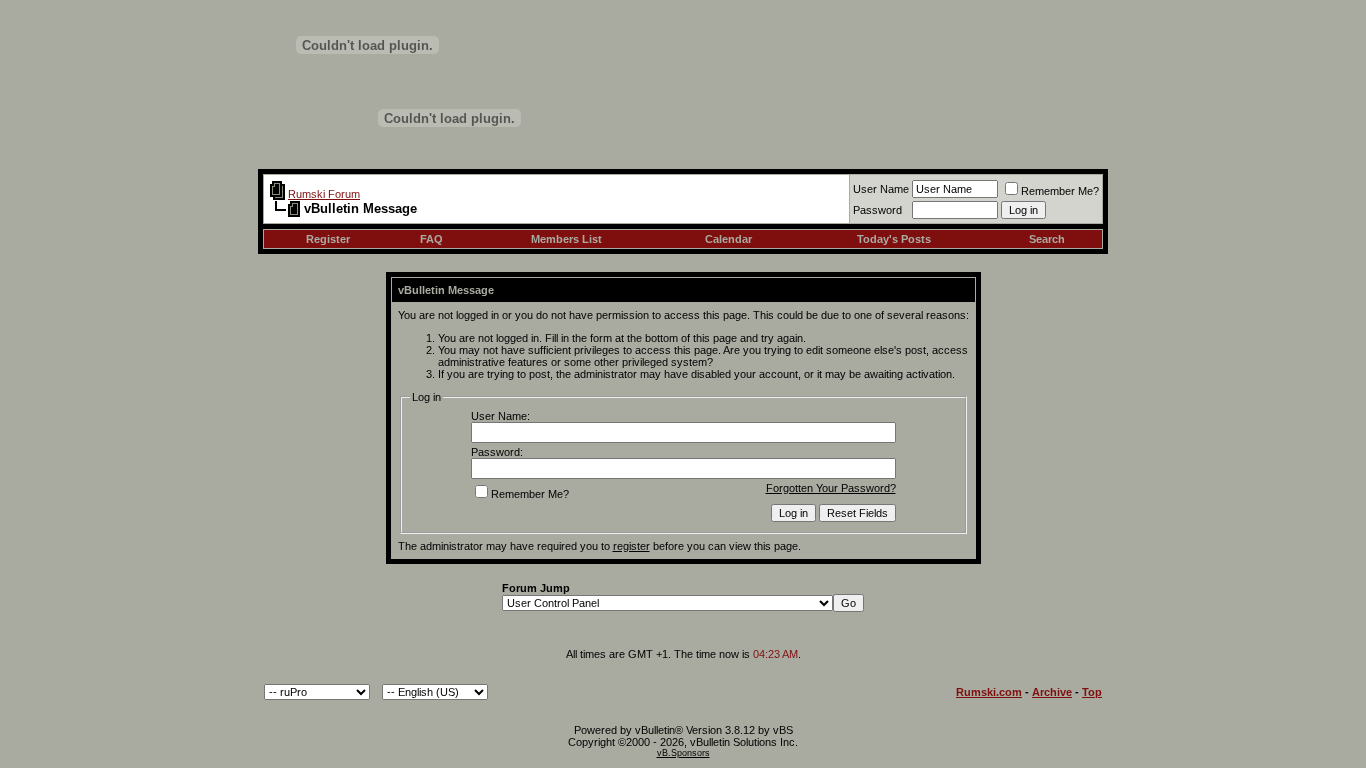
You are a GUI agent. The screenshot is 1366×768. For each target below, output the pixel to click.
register (631, 546)
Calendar (728, 239)
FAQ (431, 239)
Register (328, 239)
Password (877, 210)
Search (1047, 239)
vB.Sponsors (683, 753)
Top (1092, 692)
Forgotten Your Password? (831, 488)
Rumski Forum (324, 194)
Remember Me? (1060, 191)
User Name (881, 189)
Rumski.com (989, 692)
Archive (1052, 692)
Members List (566, 239)
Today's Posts (894, 239)
